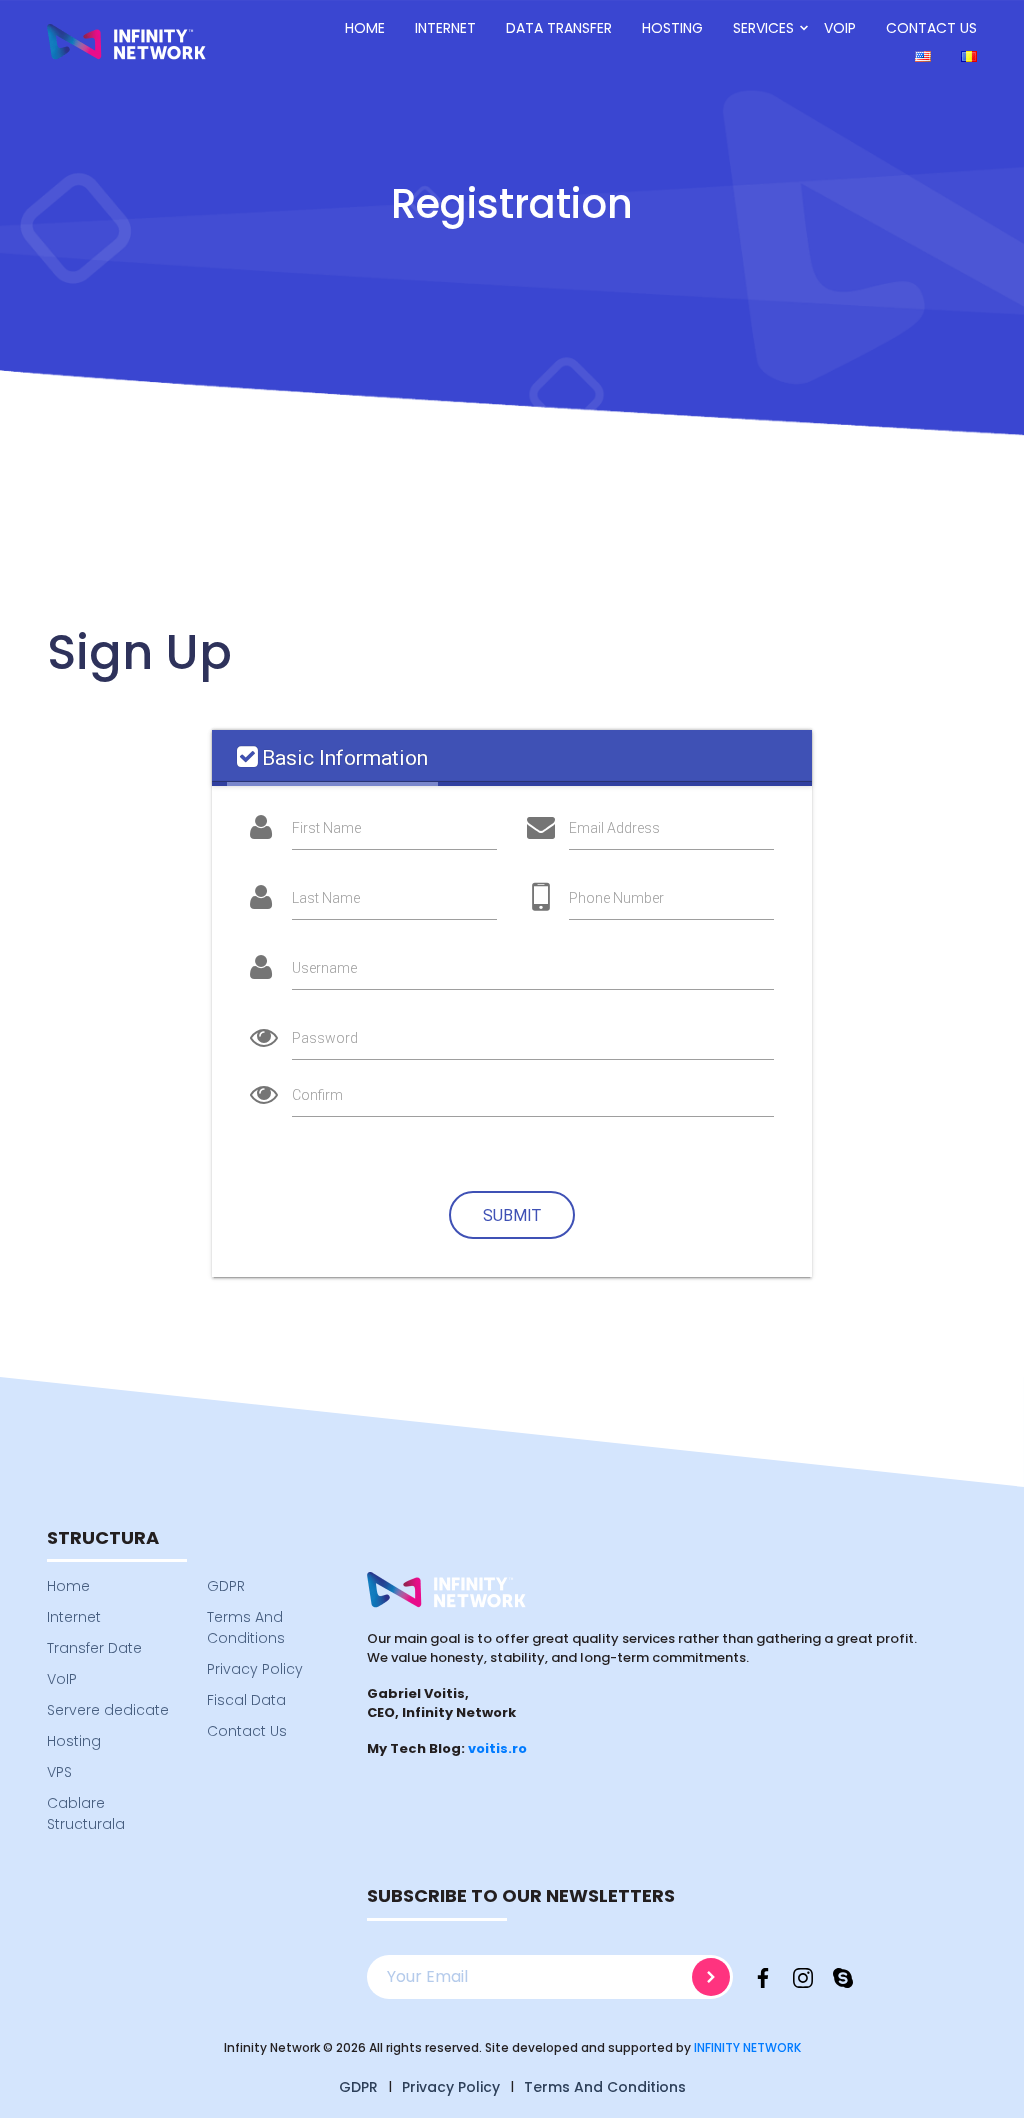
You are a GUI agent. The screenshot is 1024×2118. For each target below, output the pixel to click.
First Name (326, 828)
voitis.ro (497, 1748)
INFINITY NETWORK (747, 2047)
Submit (512, 1215)
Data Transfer (559, 28)
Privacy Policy (255, 1669)
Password (325, 1038)
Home (365, 28)
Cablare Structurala (86, 1813)
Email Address (614, 828)
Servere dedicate (108, 1710)
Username (324, 968)
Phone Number (616, 898)
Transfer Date (94, 1648)
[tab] (332, 758)
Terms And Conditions (246, 1627)
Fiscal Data (246, 1700)
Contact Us (931, 28)
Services (763, 28)
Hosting (672, 28)
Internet (445, 28)
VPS (59, 1772)
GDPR (226, 1586)
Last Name (326, 898)
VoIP (840, 28)
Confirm (317, 1095)
